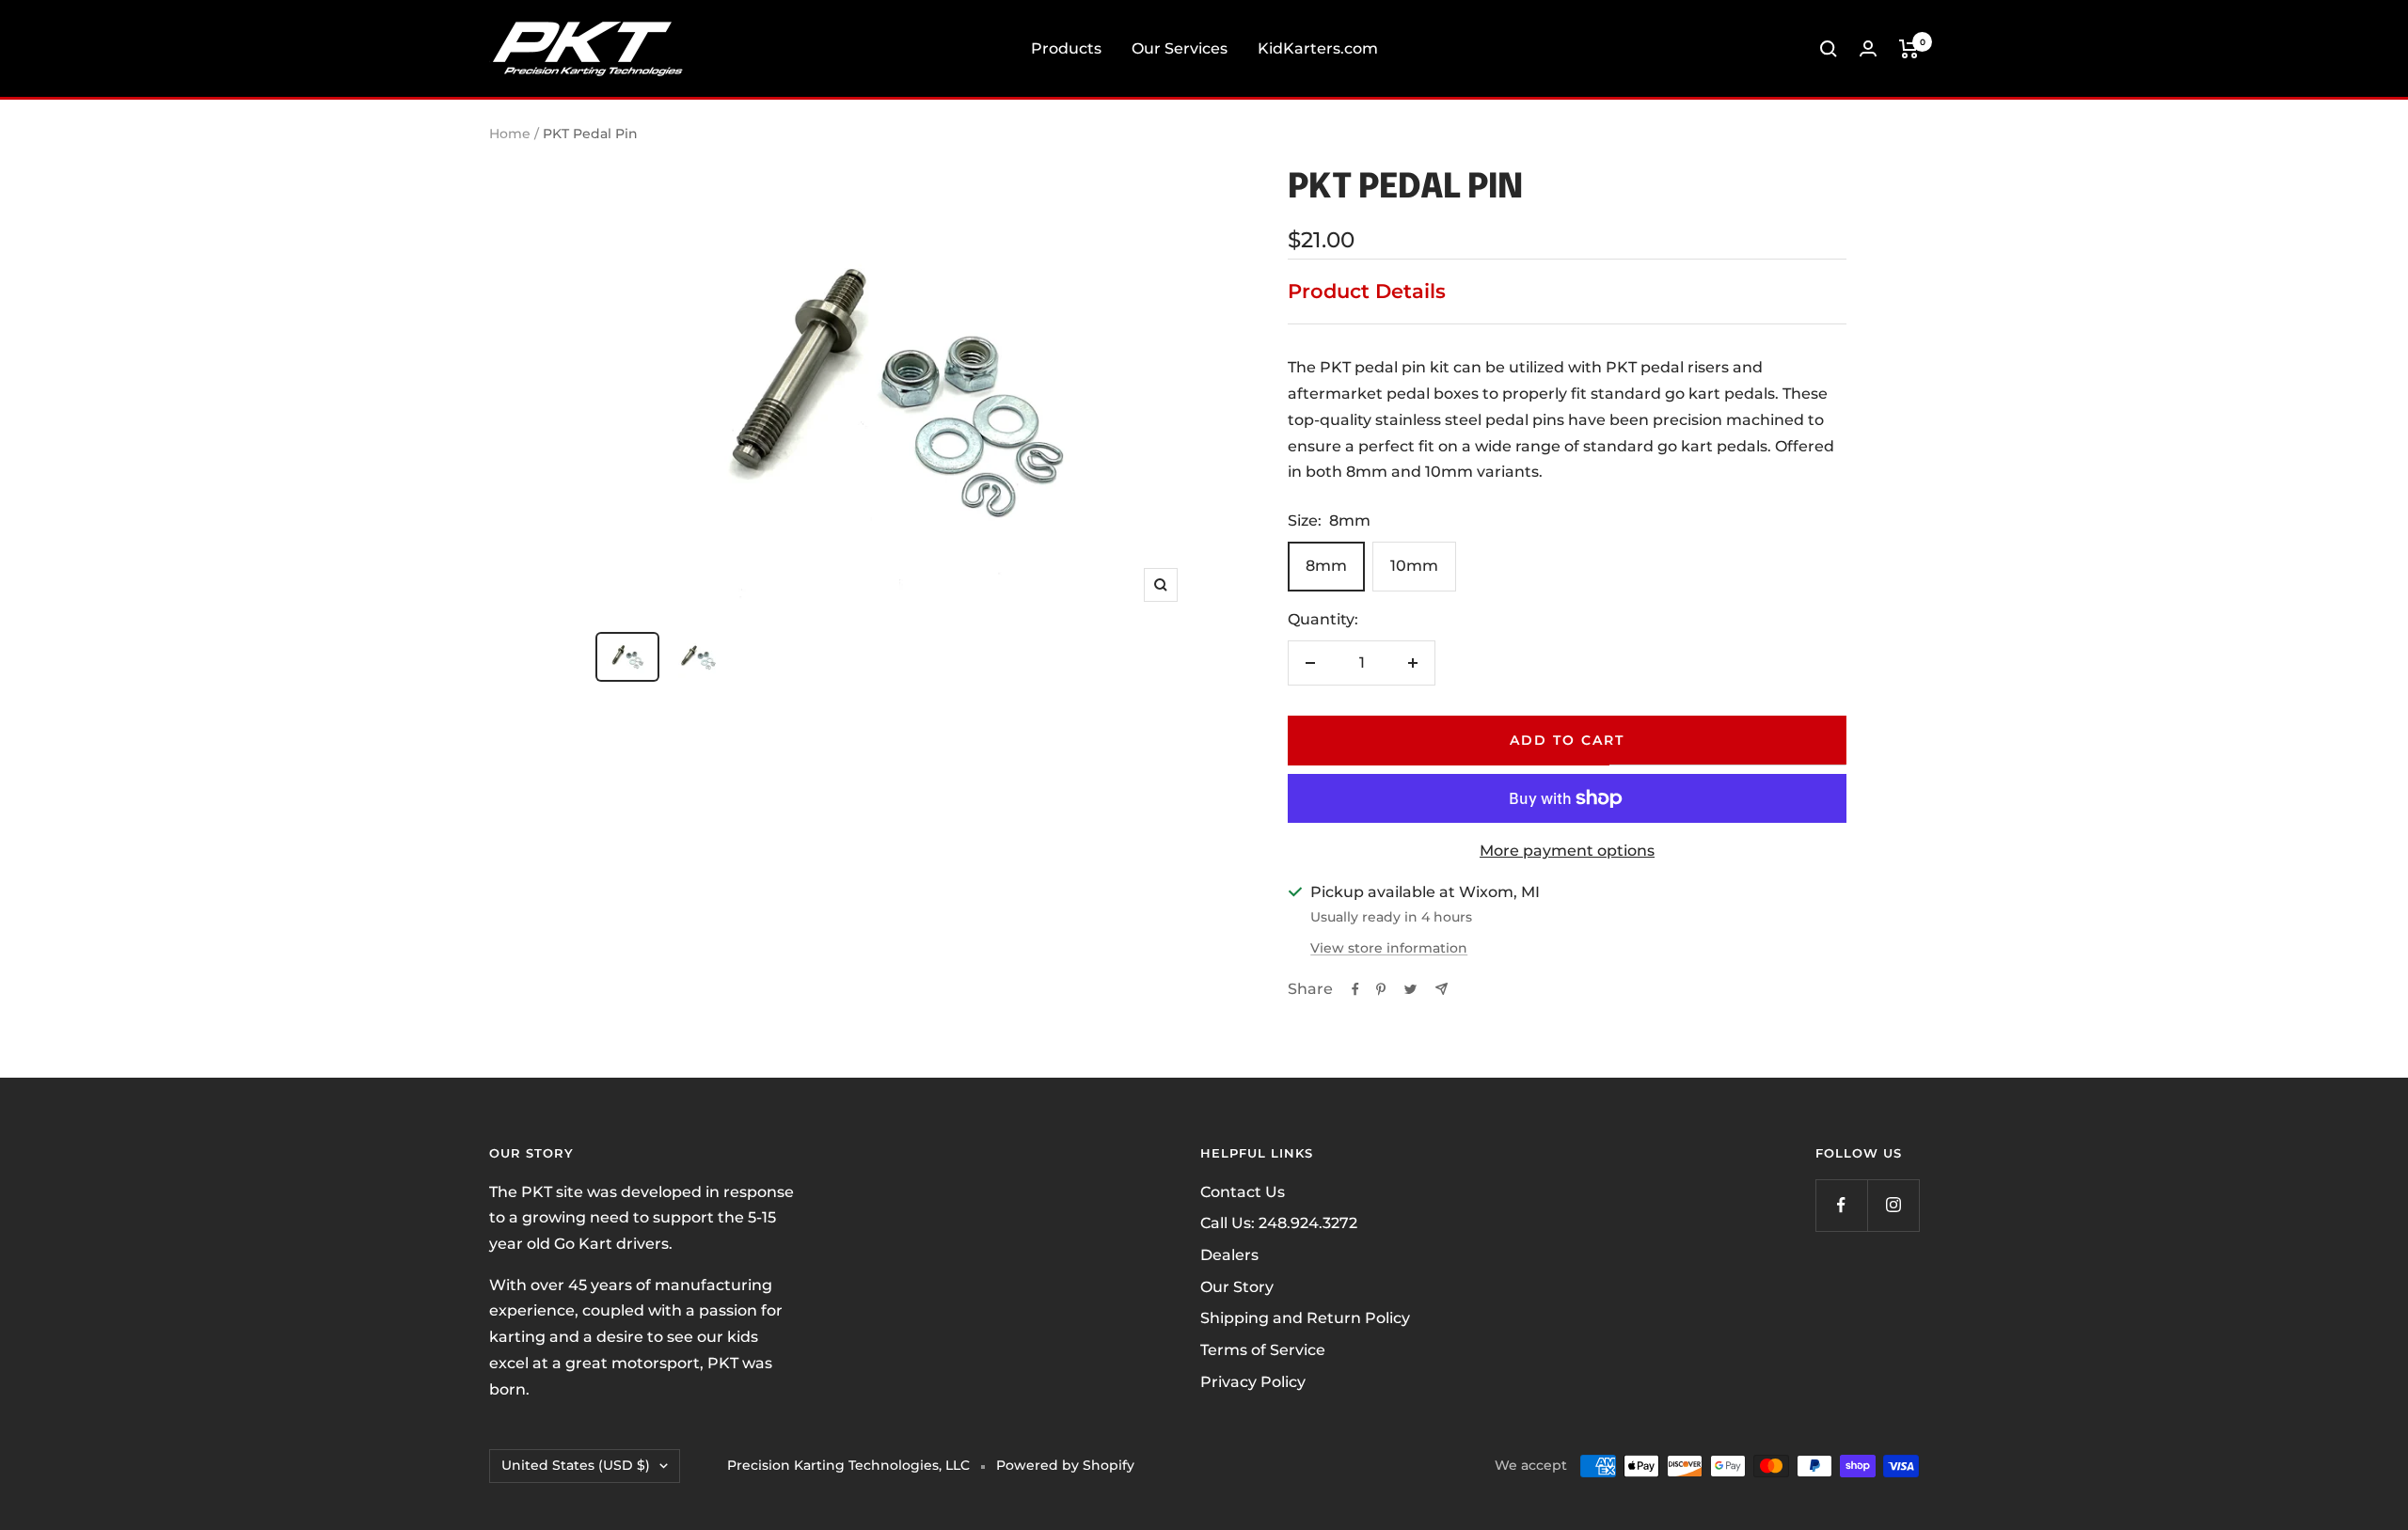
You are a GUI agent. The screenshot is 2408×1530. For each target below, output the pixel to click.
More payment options (1567, 851)
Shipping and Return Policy (1305, 1318)
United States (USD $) (576, 1465)
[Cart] (1909, 49)
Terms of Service (1263, 1350)
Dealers (1229, 1255)
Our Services (1180, 48)
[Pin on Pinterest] (1381, 989)
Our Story (1237, 1287)
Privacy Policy (1253, 1382)
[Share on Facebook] (1355, 989)
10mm (1414, 566)
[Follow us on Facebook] (1841, 1205)
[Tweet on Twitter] (1410, 989)
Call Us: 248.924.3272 (1279, 1223)
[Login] (1868, 48)
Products (1066, 48)
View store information (1389, 948)
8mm (1326, 566)
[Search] (1829, 49)
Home (510, 134)
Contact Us (1243, 1192)
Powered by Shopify (1065, 1465)
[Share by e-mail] (1442, 989)
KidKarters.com (1318, 48)
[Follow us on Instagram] (1893, 1205)
